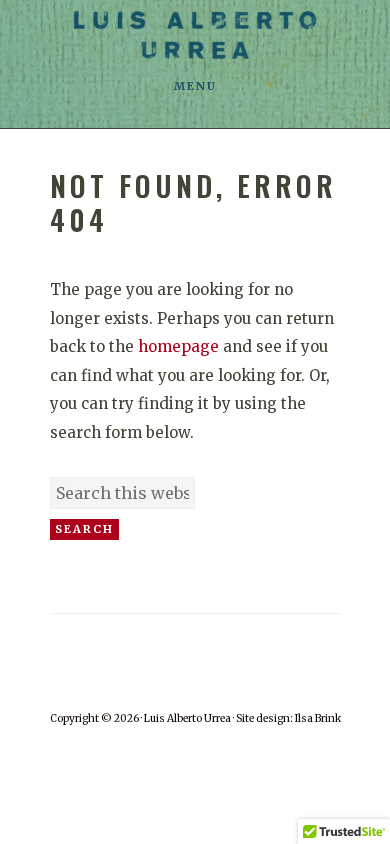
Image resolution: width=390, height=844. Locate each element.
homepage (178, 346)
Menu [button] (195, 86)
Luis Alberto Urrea (195, 35)
